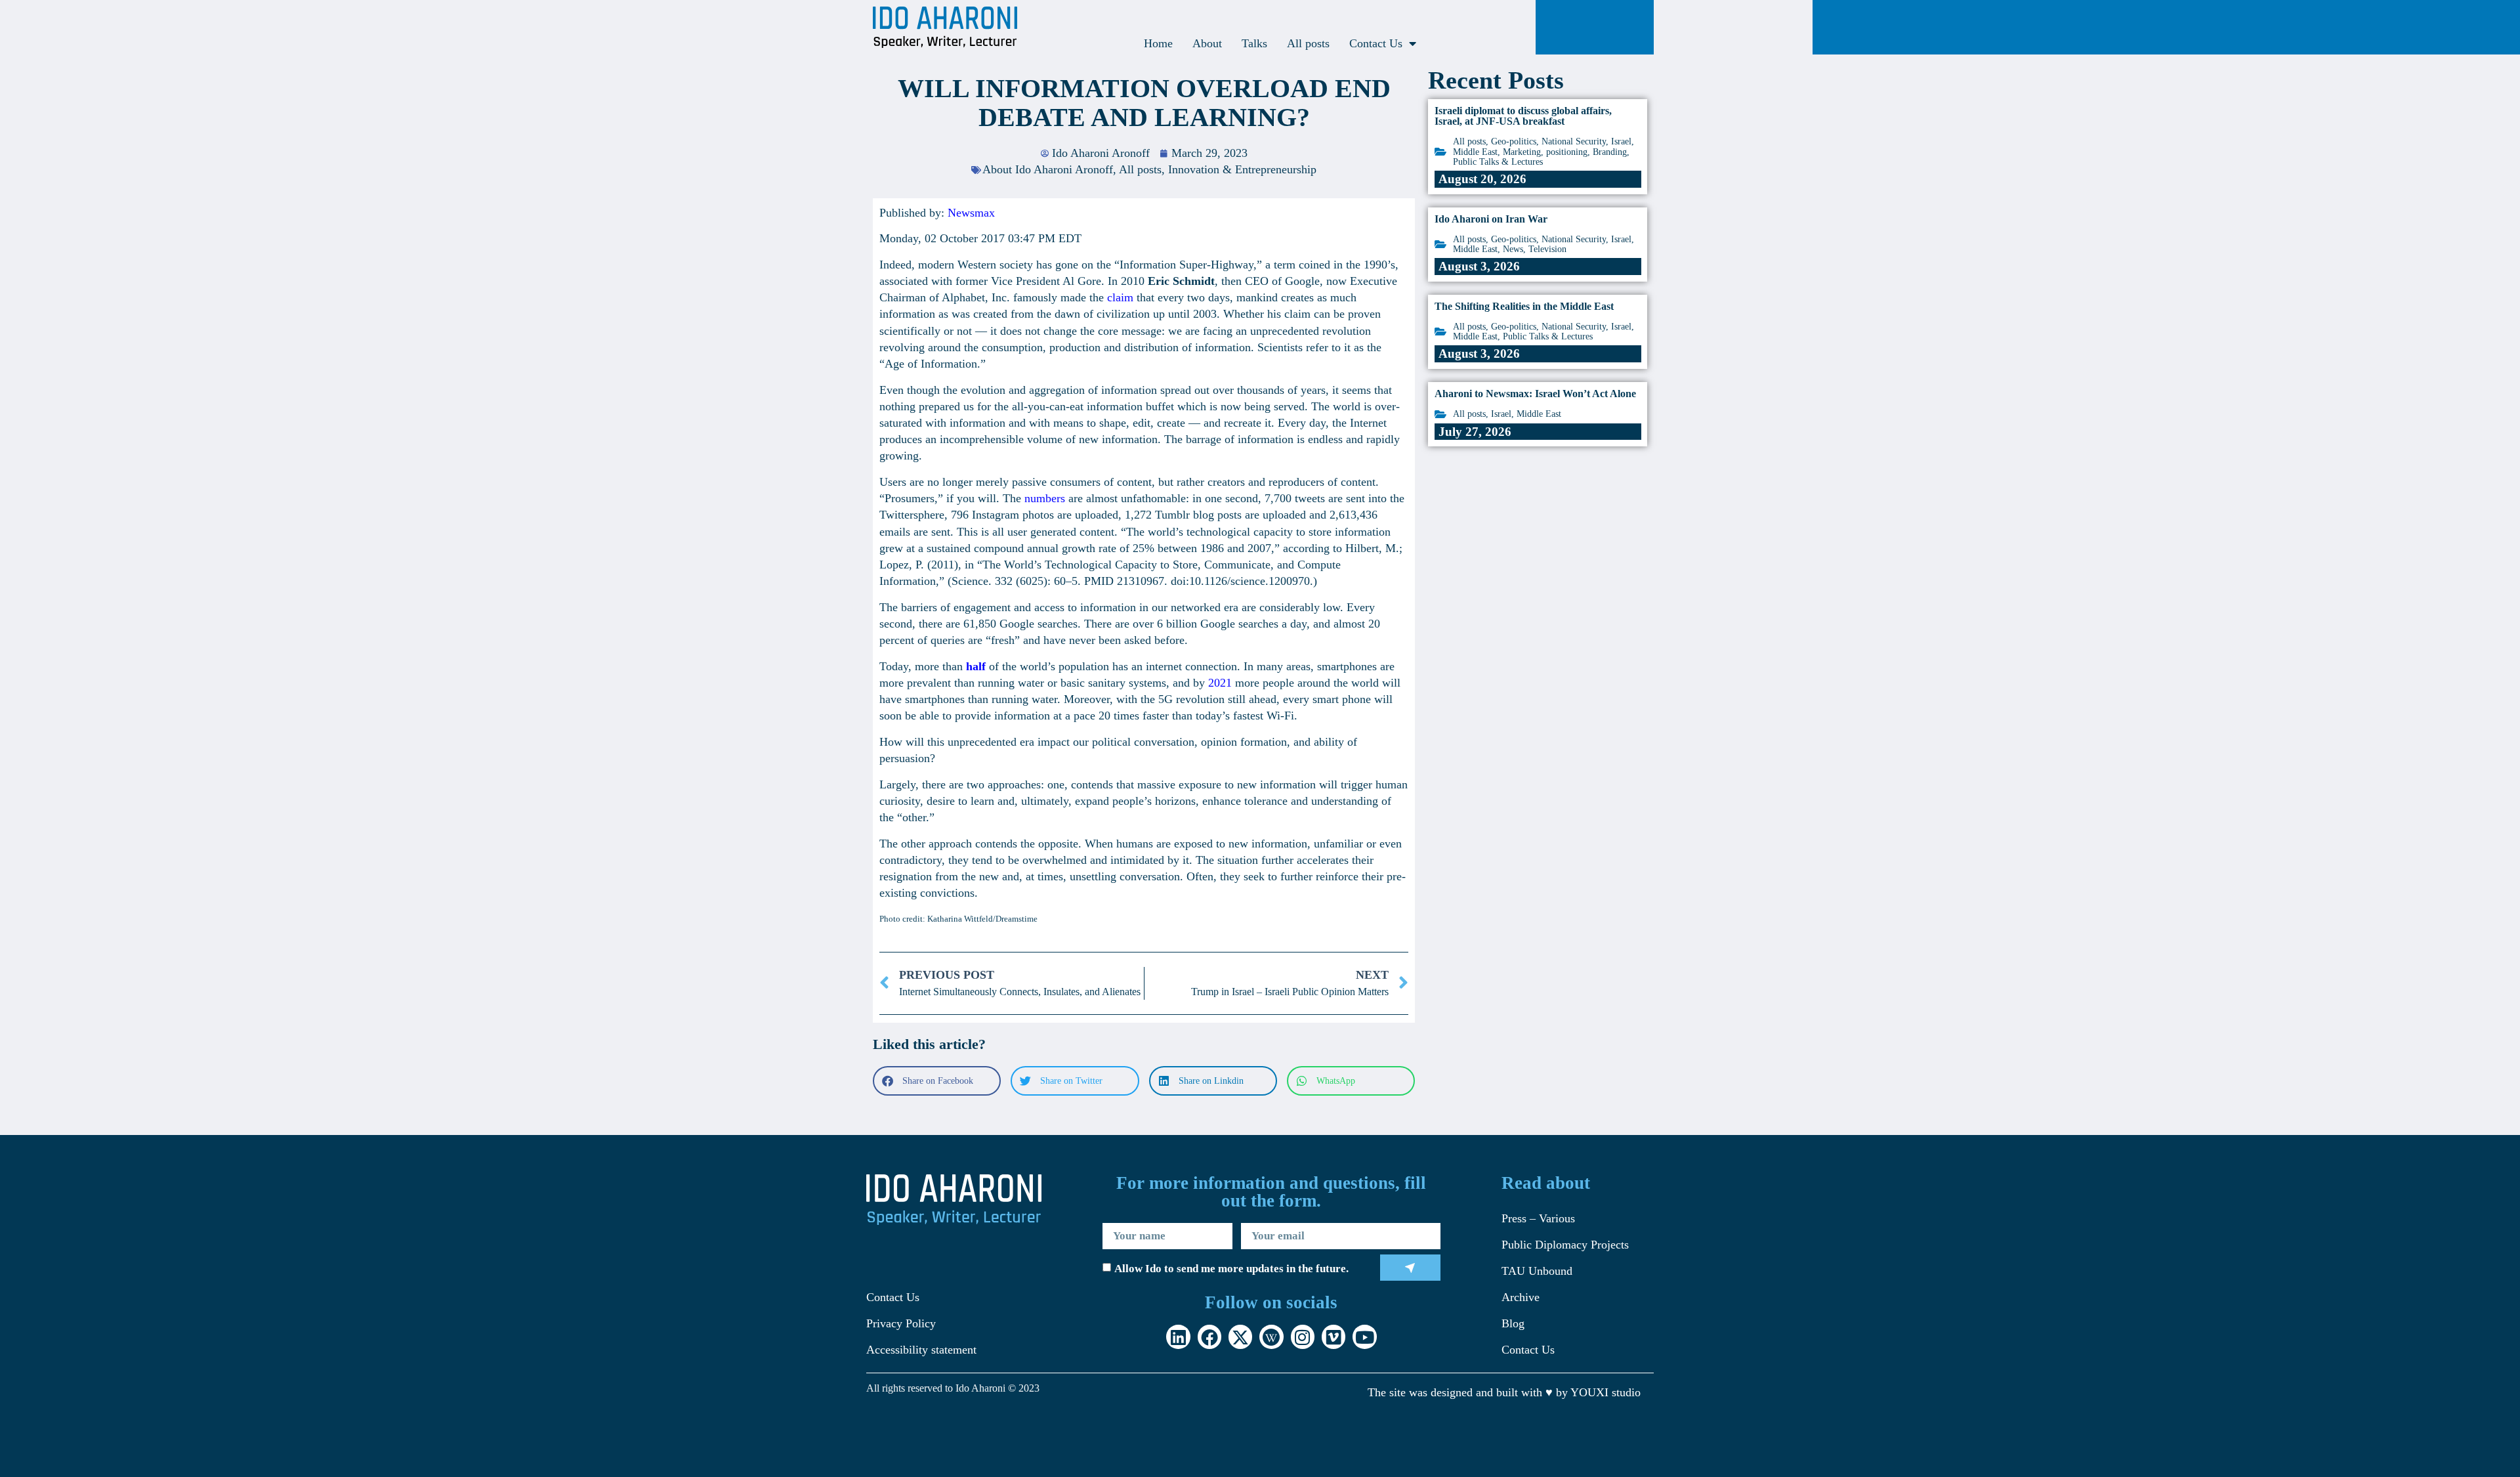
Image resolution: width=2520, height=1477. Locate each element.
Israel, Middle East (1526, 414)
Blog (1513, 1323)
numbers (1045, 498)
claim (1120, 297)
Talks (1254, 43)
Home (1158, 43)
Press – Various (1538, 1218)
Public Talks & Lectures (1498, 162)
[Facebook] (1209, 1337)
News (1513, 249)
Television (1547, 249)
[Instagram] (1303, 1337)
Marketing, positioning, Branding (1565, 152)
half (976, 666)
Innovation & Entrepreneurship (1242, 169)
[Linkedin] (1178, 1337)
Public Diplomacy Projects (1565, 1245)
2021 (1220, 683)
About (1207, 43)
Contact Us (1376, 43)
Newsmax (971, 213)
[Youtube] (1364, 1337)
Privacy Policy (901, 1323)
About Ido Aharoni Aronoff (1048, 169)
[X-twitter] (1240, 1337)
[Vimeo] (1333, 1337)
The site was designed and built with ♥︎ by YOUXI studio (1504, 1392)
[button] (937, 1081)
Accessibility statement (921, 1350)
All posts (1308, 43)
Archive (1521, 1297)
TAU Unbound (1537, 1271)
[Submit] (1411, 1268)
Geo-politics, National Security (1548, 141)
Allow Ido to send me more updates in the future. (1231, 1269)
